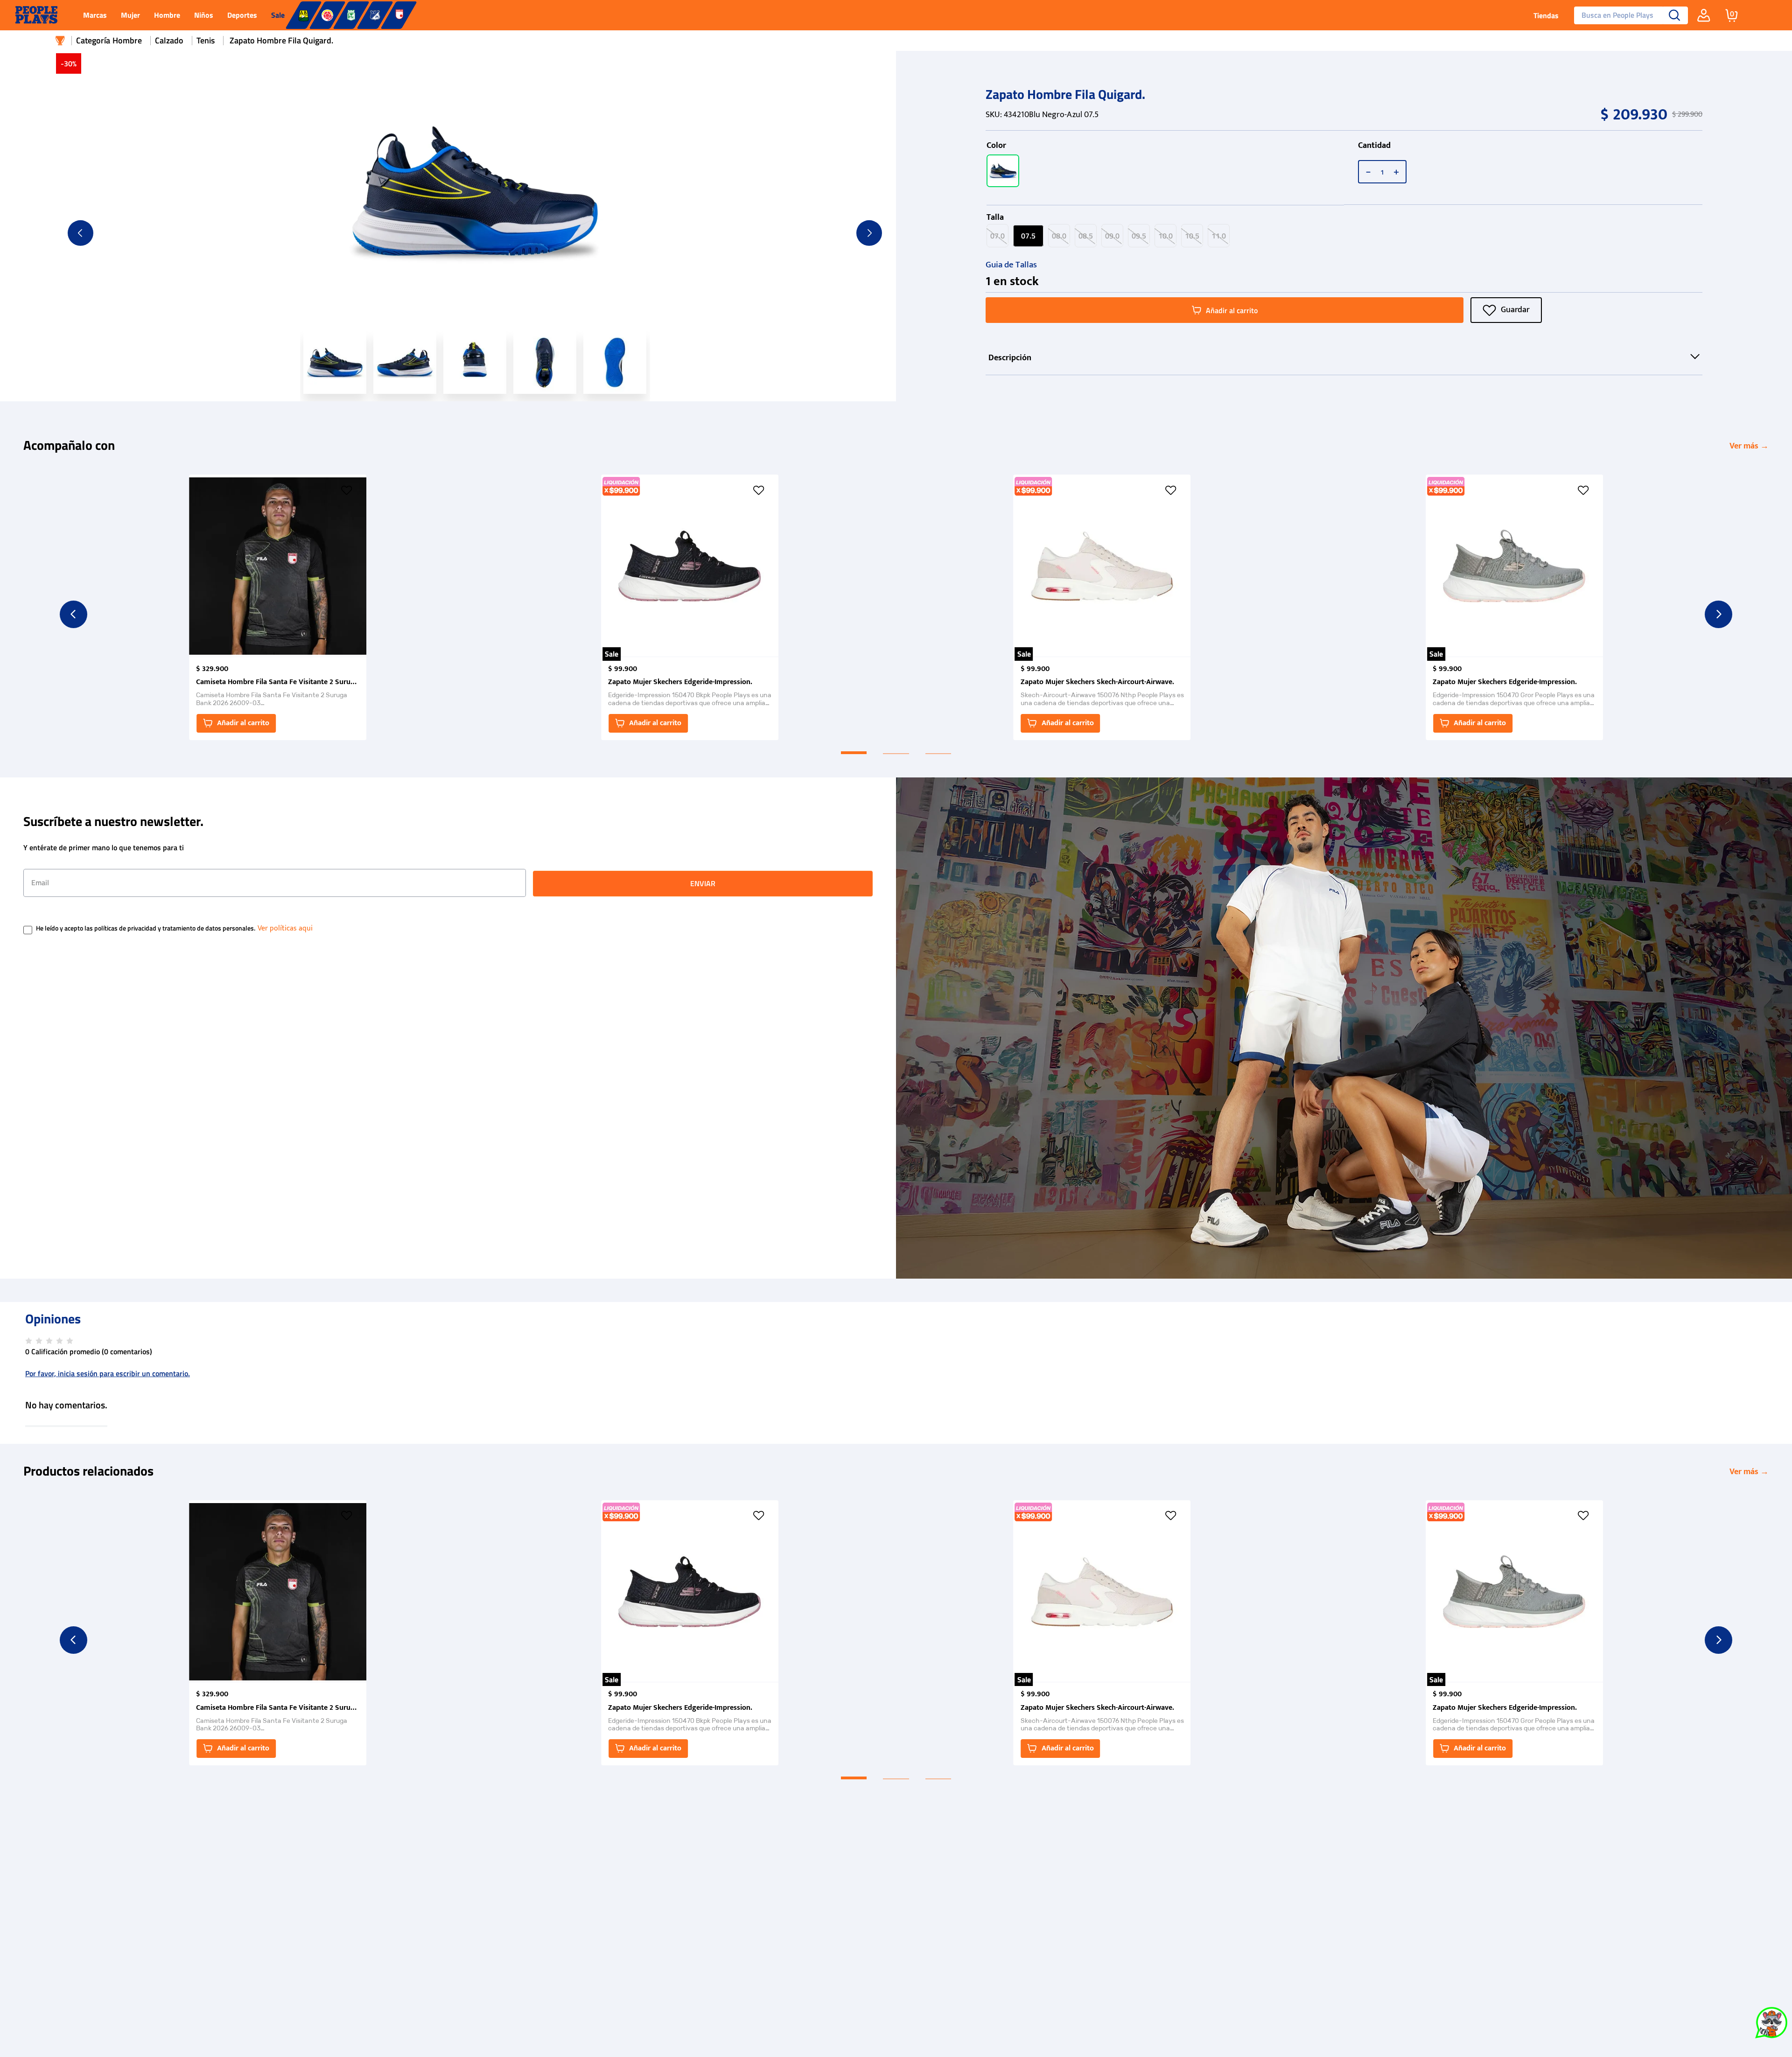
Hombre (127, 40)
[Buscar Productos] (1675, 15)
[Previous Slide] (73, 614)
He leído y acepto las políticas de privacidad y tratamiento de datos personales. (146, 929)
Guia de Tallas (1011, 265)
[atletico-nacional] (351, 15)
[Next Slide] (1718, 614)
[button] (1003, 171)
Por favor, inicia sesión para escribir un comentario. (108, 1373)
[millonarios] (375, 15)
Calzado (169, 40)
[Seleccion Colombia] (327, 15)
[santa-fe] (399, 15)
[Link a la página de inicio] (60, 41)
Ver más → (1749, 446)
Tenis (206, 40)
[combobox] (1627, 15)
